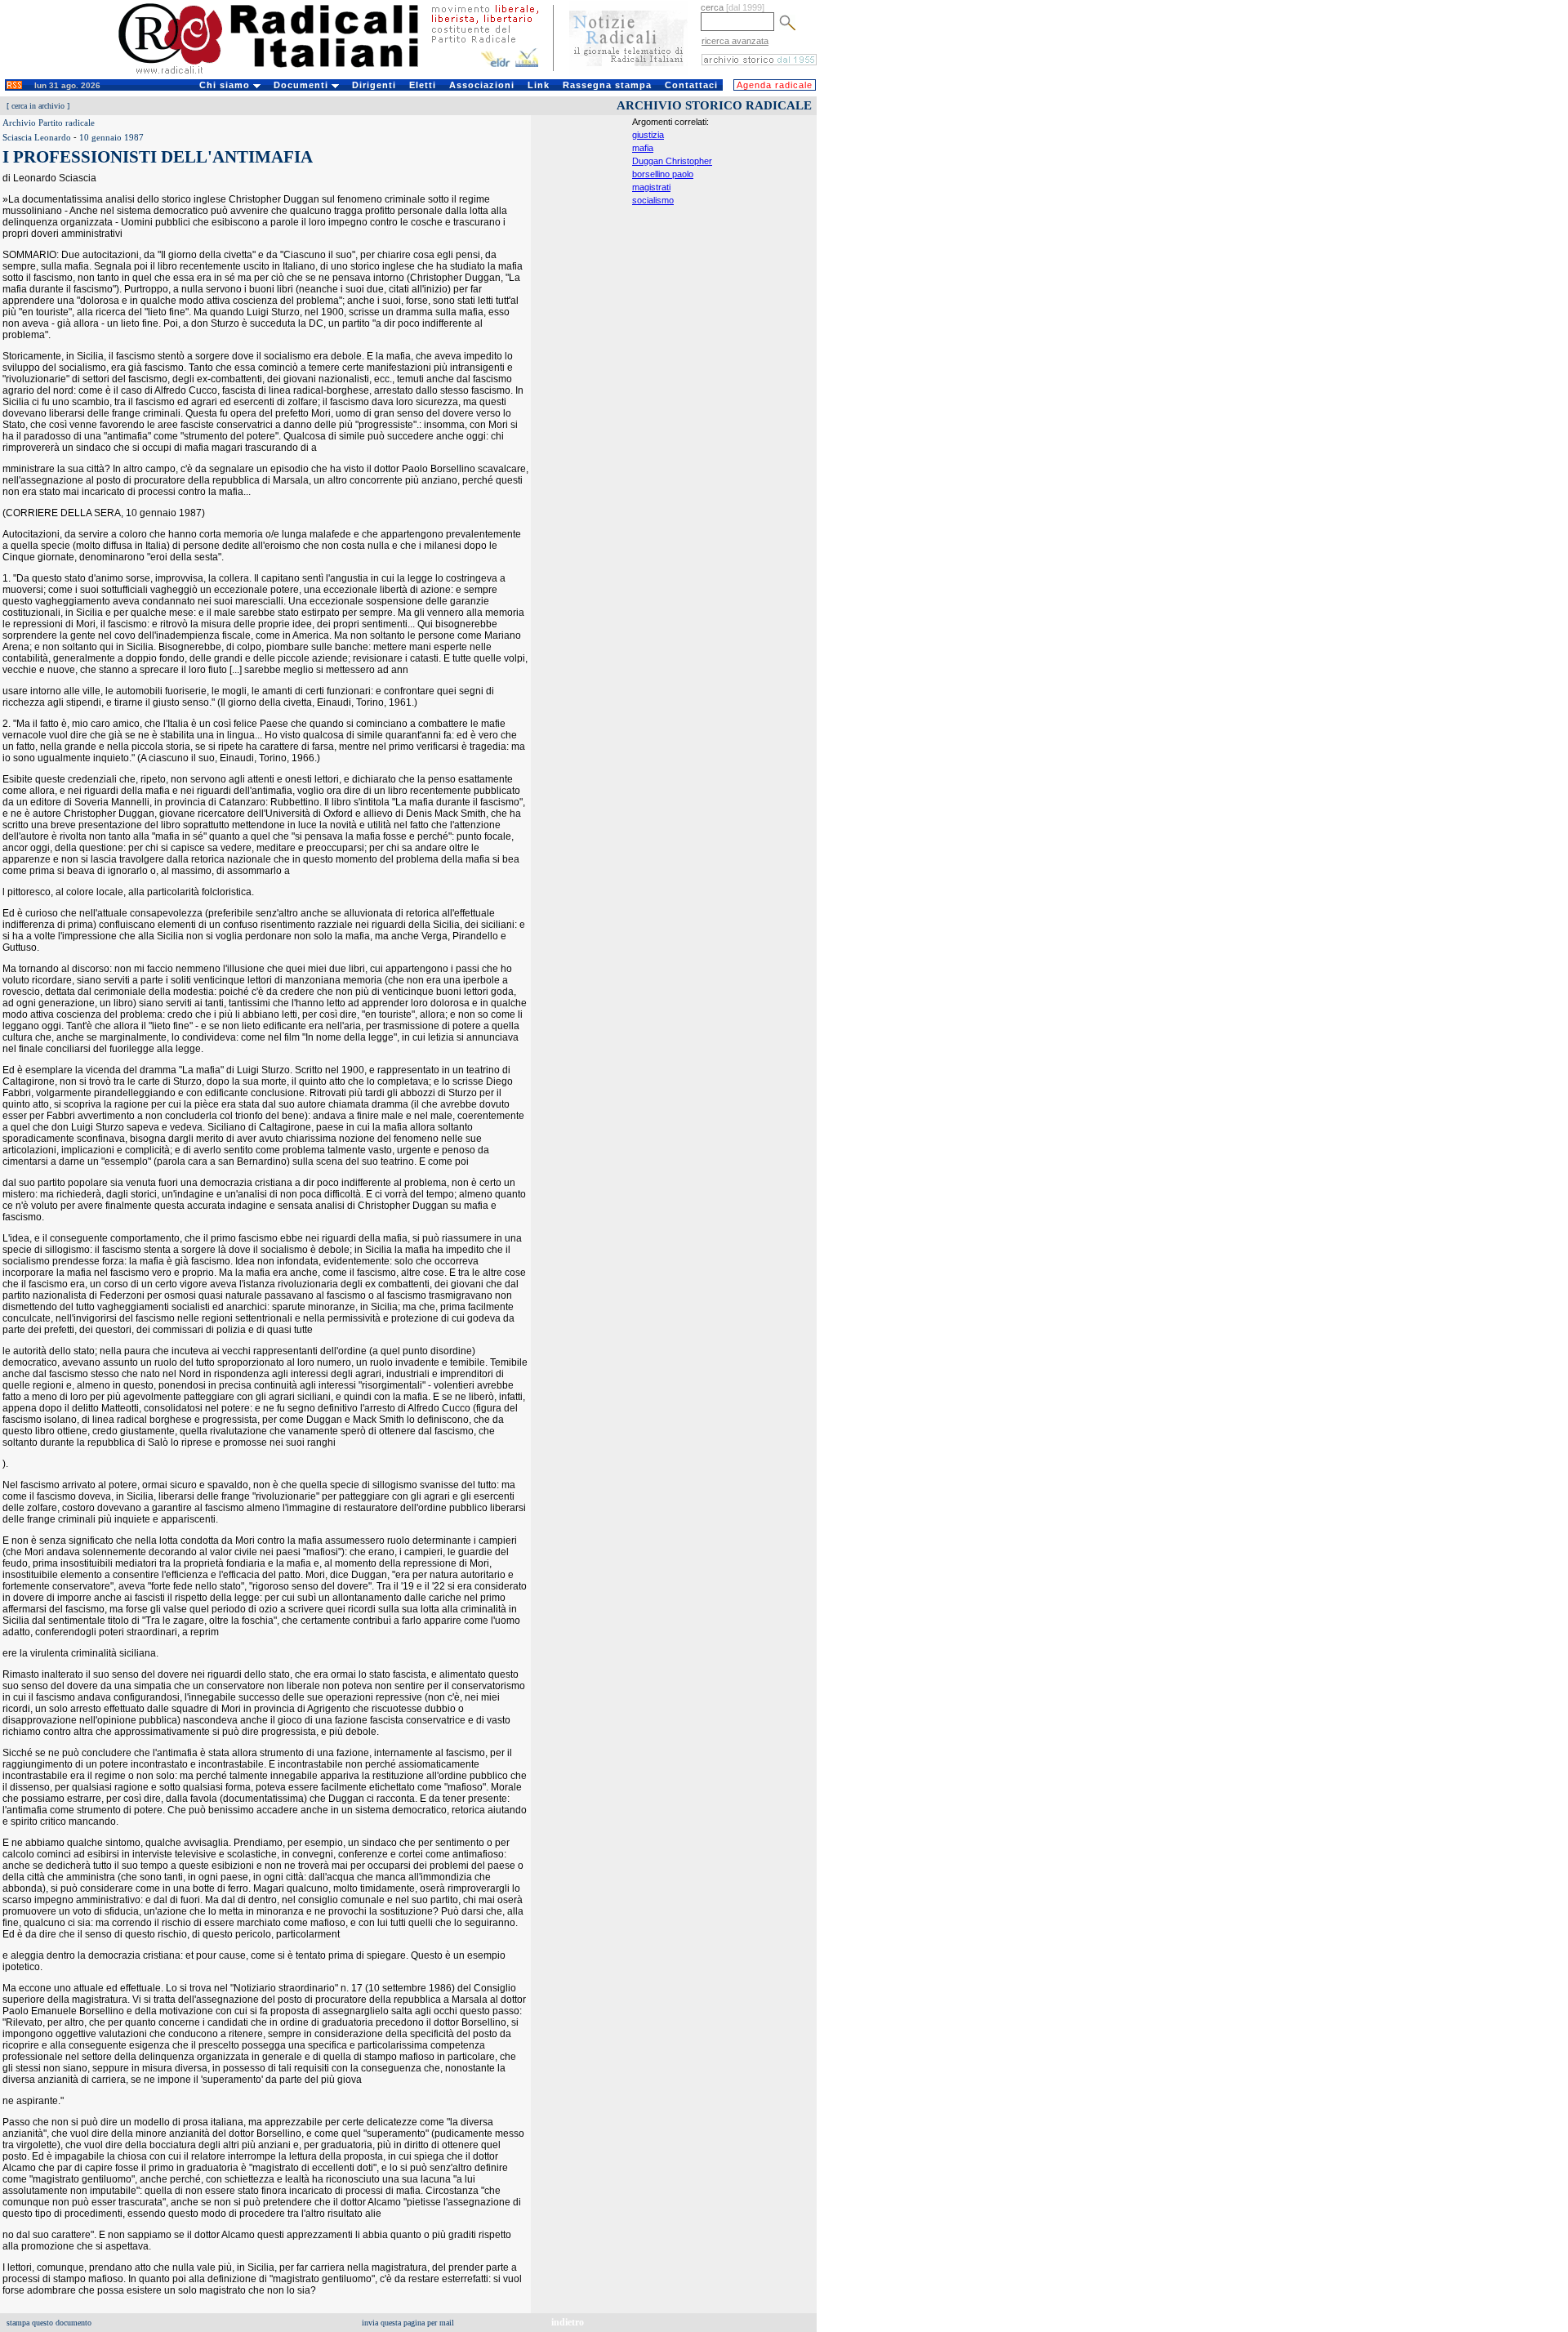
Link (539, 85)
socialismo (653, 200)
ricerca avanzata (735, 41)
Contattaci (691, 85)
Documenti (303, 85)
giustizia (648, 135)
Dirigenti (374, 85)
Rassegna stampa (607, 85)
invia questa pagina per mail (408, 2323)
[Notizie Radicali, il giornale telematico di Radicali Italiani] (628, 72)
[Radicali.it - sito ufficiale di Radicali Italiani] (279, 74)
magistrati (651, 187)
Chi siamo (226, 85)
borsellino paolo (663, 174)
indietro (568, 2322)
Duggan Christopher (672, 161)
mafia (643, 148)
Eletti (423, 85)
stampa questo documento (49, 2323)
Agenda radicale (775, 85)
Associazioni (482, 85)
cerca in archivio (38, 106)
